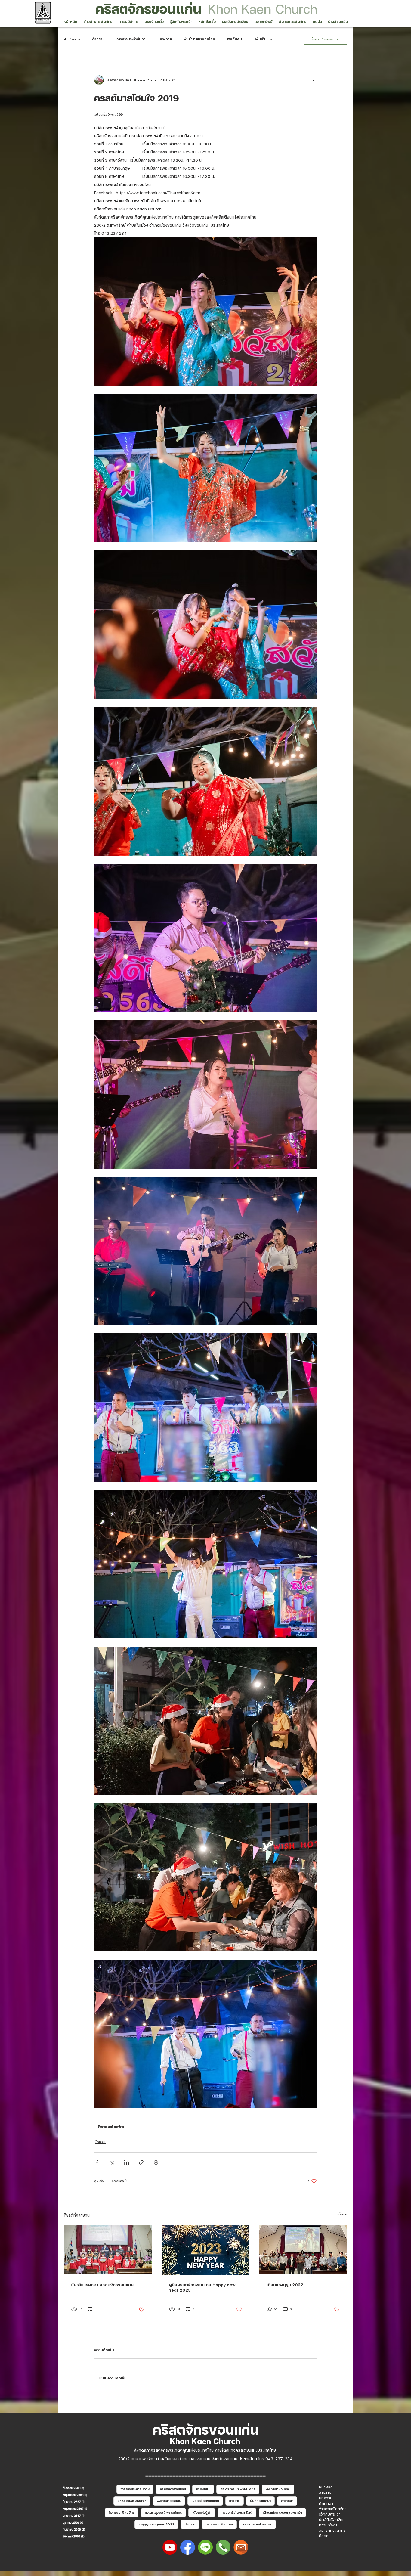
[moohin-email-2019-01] (241, 2547)
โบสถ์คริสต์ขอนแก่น (205, 2501)
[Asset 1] (205, 2547)
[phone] (223, 2547)
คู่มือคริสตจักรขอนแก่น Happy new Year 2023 (202, 2287)
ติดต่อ (324, 2536)
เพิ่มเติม (261, 39)
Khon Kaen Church (263, 9)
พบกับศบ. (235, 39)
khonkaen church (132, 2501)
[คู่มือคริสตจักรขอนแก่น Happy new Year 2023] (206, 2250)
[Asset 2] (170, 2547)
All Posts (72, 39)
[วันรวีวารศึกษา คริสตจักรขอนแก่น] (108, 2250)
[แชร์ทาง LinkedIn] (127, 2162)
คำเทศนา (287, 2501)
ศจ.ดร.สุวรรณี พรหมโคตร (163, 2512)
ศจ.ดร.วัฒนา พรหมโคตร (238, 2489)
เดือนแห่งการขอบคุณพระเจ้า (282, 2512)
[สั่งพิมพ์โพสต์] (156, 2162)
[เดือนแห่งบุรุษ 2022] (303, 2250)
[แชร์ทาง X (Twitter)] (112, 2162)
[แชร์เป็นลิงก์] (141, 2162)
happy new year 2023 (156, 2524)
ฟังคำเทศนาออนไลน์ (199, 39)
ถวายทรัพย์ (328, 2525)
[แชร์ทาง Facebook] (97, 2162)
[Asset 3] (188, 2547)
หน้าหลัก (326, 2487)
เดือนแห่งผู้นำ (202, 2512)
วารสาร (235, 2501)
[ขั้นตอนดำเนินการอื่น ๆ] (313, 80)
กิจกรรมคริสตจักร (111, 2127)
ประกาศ (166, 39)
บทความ (326, 2498)
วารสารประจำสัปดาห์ (132, 39)
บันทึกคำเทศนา (260, 2501)
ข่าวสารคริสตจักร (333, 2509)
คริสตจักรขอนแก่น (148, 9)
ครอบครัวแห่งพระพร (258, 2524)
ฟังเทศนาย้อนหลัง (278, 2489)
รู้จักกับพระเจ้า (330, 2514)
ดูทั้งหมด (342, 2214)
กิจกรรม (98, 39)
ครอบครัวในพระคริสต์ (237, 2512)
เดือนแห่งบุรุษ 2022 (285, 2285)
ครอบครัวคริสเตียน (219, 2524)
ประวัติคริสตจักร (332, 2520)
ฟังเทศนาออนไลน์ (169, 2501)
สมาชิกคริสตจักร (332, 2531)
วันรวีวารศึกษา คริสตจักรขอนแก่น (102, 2285)
